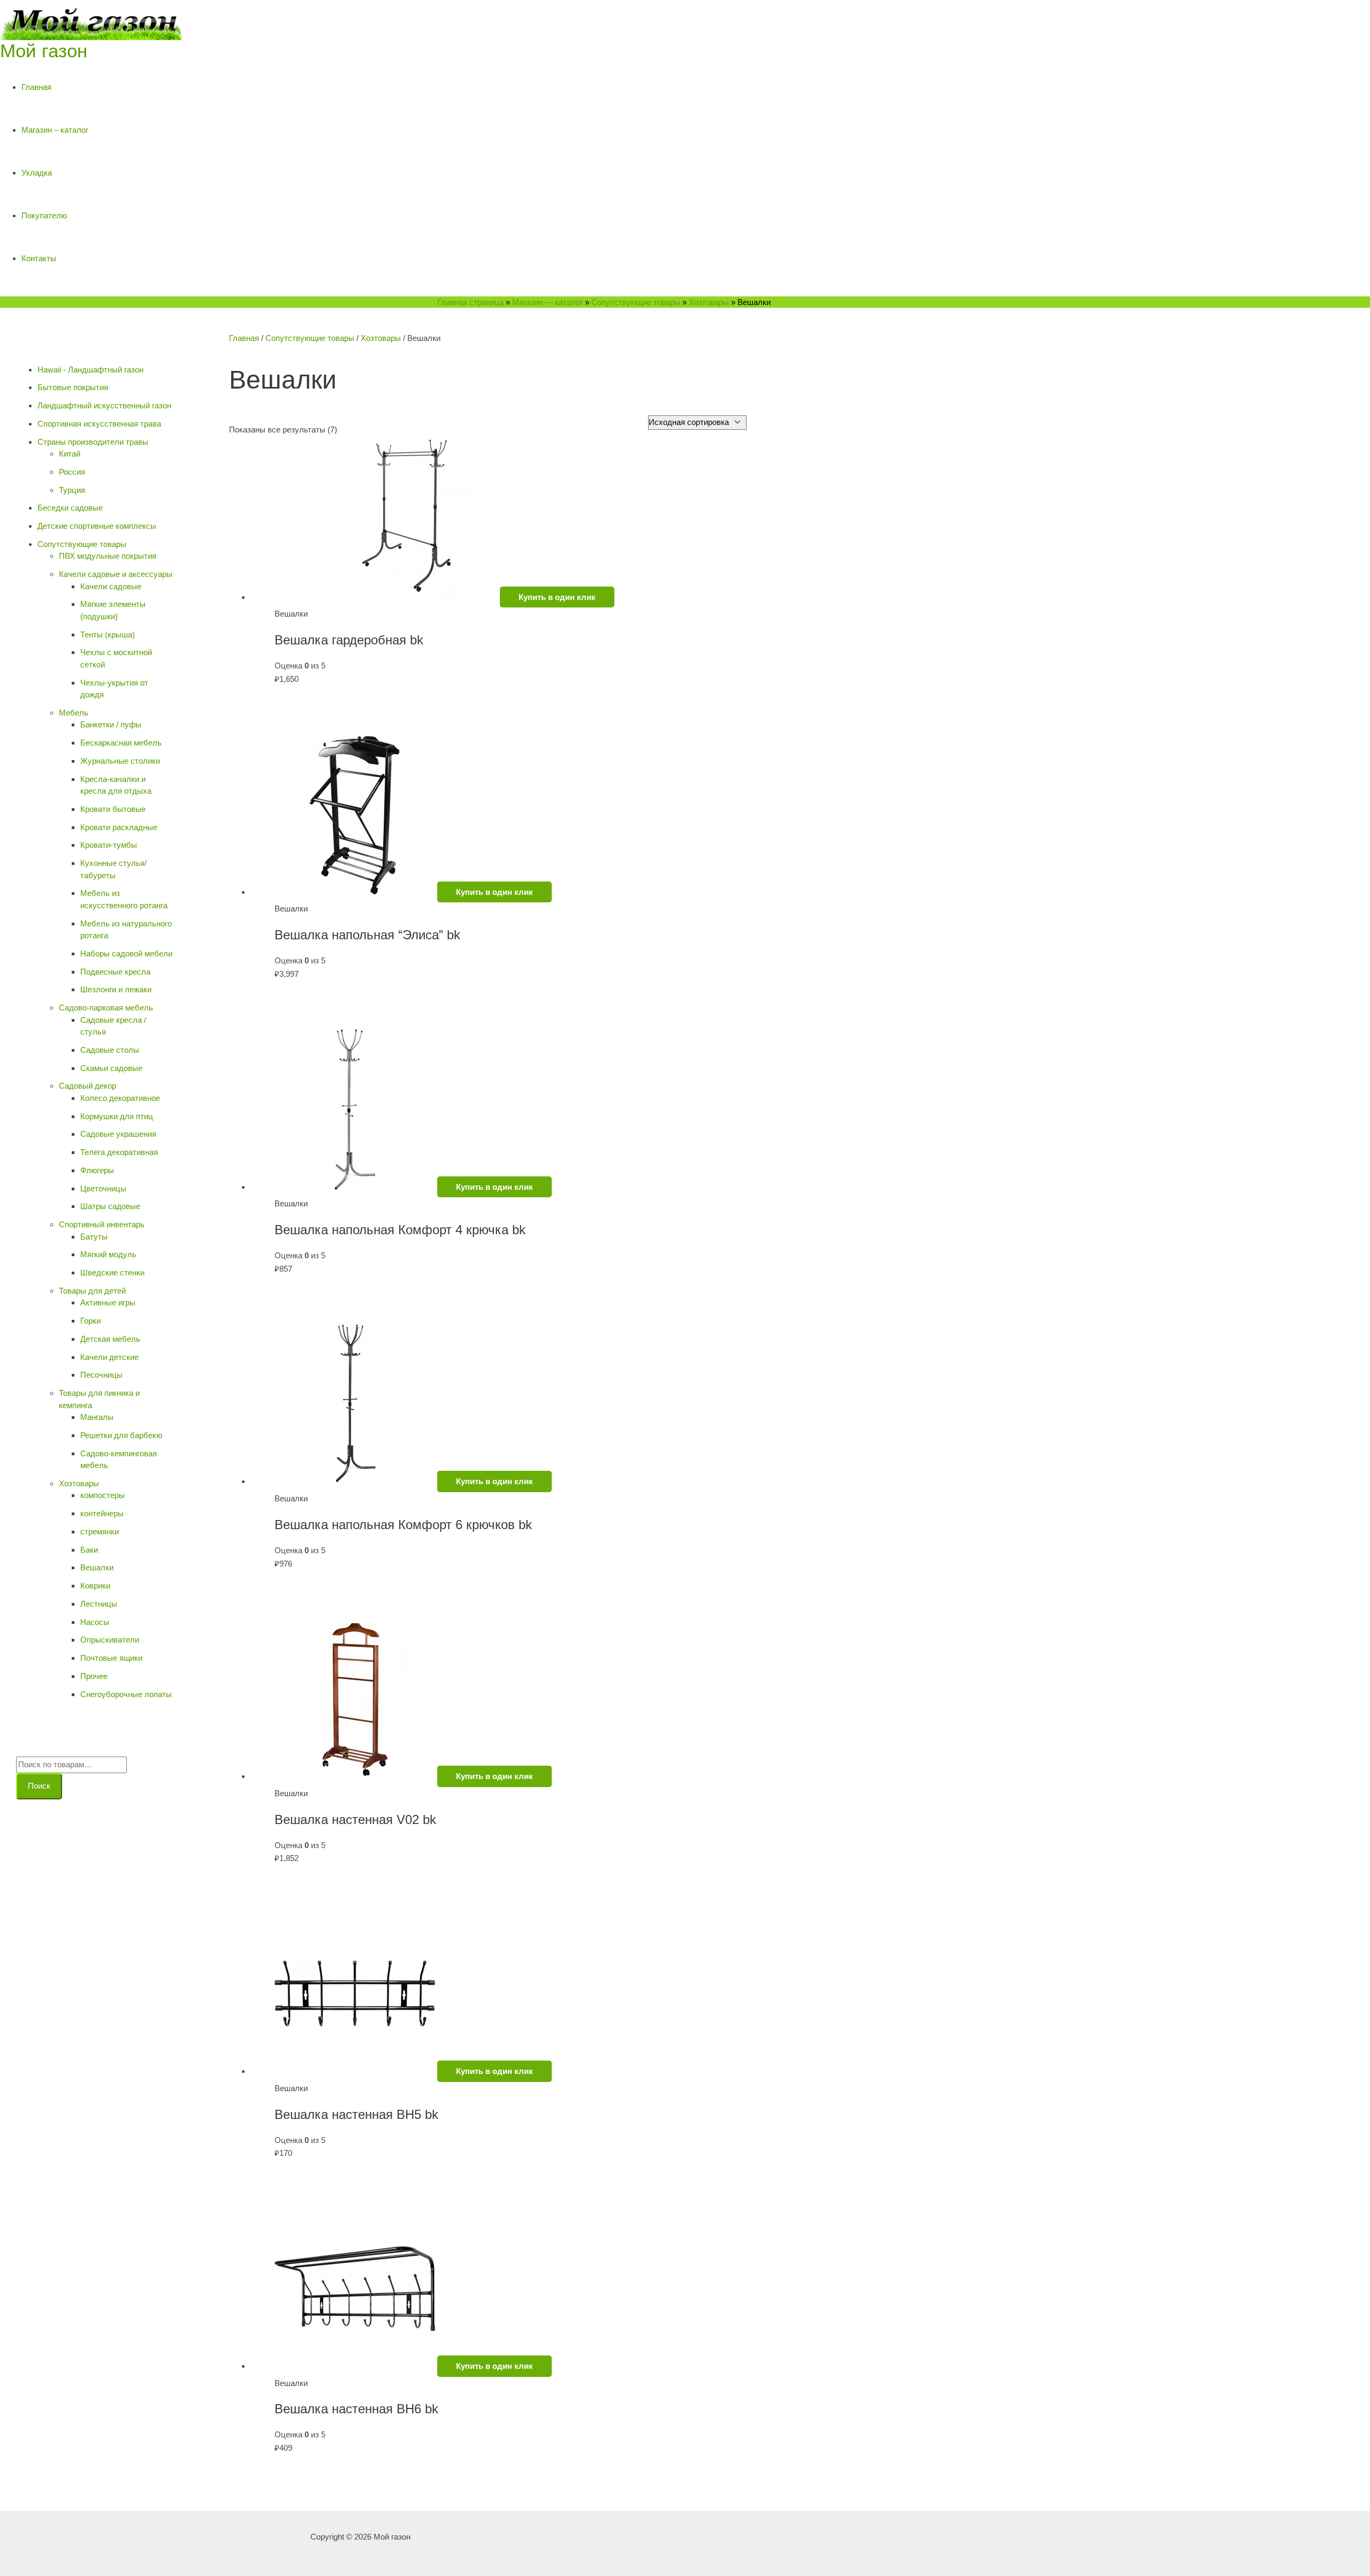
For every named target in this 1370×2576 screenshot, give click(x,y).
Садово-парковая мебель (106, 1008)
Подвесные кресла (115, 972)
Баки (89, 1550)
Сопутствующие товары (636, 302)
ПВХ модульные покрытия (108, 556)
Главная (36, 87)
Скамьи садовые (111, 1068)
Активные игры (108, 1302)
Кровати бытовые (113, 809)
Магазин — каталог (547, 302)
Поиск (39, 1786)
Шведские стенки (112, 1272)
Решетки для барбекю (121, 1435)
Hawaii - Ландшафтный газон (90, 370)
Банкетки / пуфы (111, 724)
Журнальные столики (120, 761)
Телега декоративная (119, 1152)
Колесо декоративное (120, 1098)
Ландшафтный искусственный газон (104, 405)
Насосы (95, 1622)
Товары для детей (92, 1291)
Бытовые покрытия (73, 387)
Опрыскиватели (110, 1640)
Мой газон (44, 51)
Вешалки (97, 1567)
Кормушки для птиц (117, 1116)
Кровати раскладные (119, 827)
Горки (90, 1321)
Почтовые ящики (111, 1658)
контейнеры (102, 1513)
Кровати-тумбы (109, 845)
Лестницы (99, 1604)
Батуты (94, 1237)
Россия (72, 472)
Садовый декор (87, 1086)
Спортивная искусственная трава (99, 424)
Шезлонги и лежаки (116, 989)
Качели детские (109, 1357)
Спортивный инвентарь (102, 1224)
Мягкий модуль (108, 1254)
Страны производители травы (93, 442)
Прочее (94, 1676)
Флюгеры (97, 1170)
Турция (72, 490)
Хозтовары (709, 302)
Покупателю (44, 215)
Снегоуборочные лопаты (126, 1694)
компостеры (102, 1495)
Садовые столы (110, 1050)
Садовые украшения (118, 1134)
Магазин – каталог (55, 130)
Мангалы (97, 1417)
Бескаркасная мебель (121, 743)
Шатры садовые (110, 1206)
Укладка (37, 173)
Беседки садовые (70, 508)
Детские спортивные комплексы (97, 526)
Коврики (95, 1586)
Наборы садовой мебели (126, 953)
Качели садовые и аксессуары (116, 574)
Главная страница (470, 302)
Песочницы (101, 1375)
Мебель (74, 713)
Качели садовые (111, 586)
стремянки (100, 1532)
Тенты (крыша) (108, 634)
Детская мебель (110, 1339)
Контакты (39, 258)
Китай (70, 454)
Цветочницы (103, 1188)
